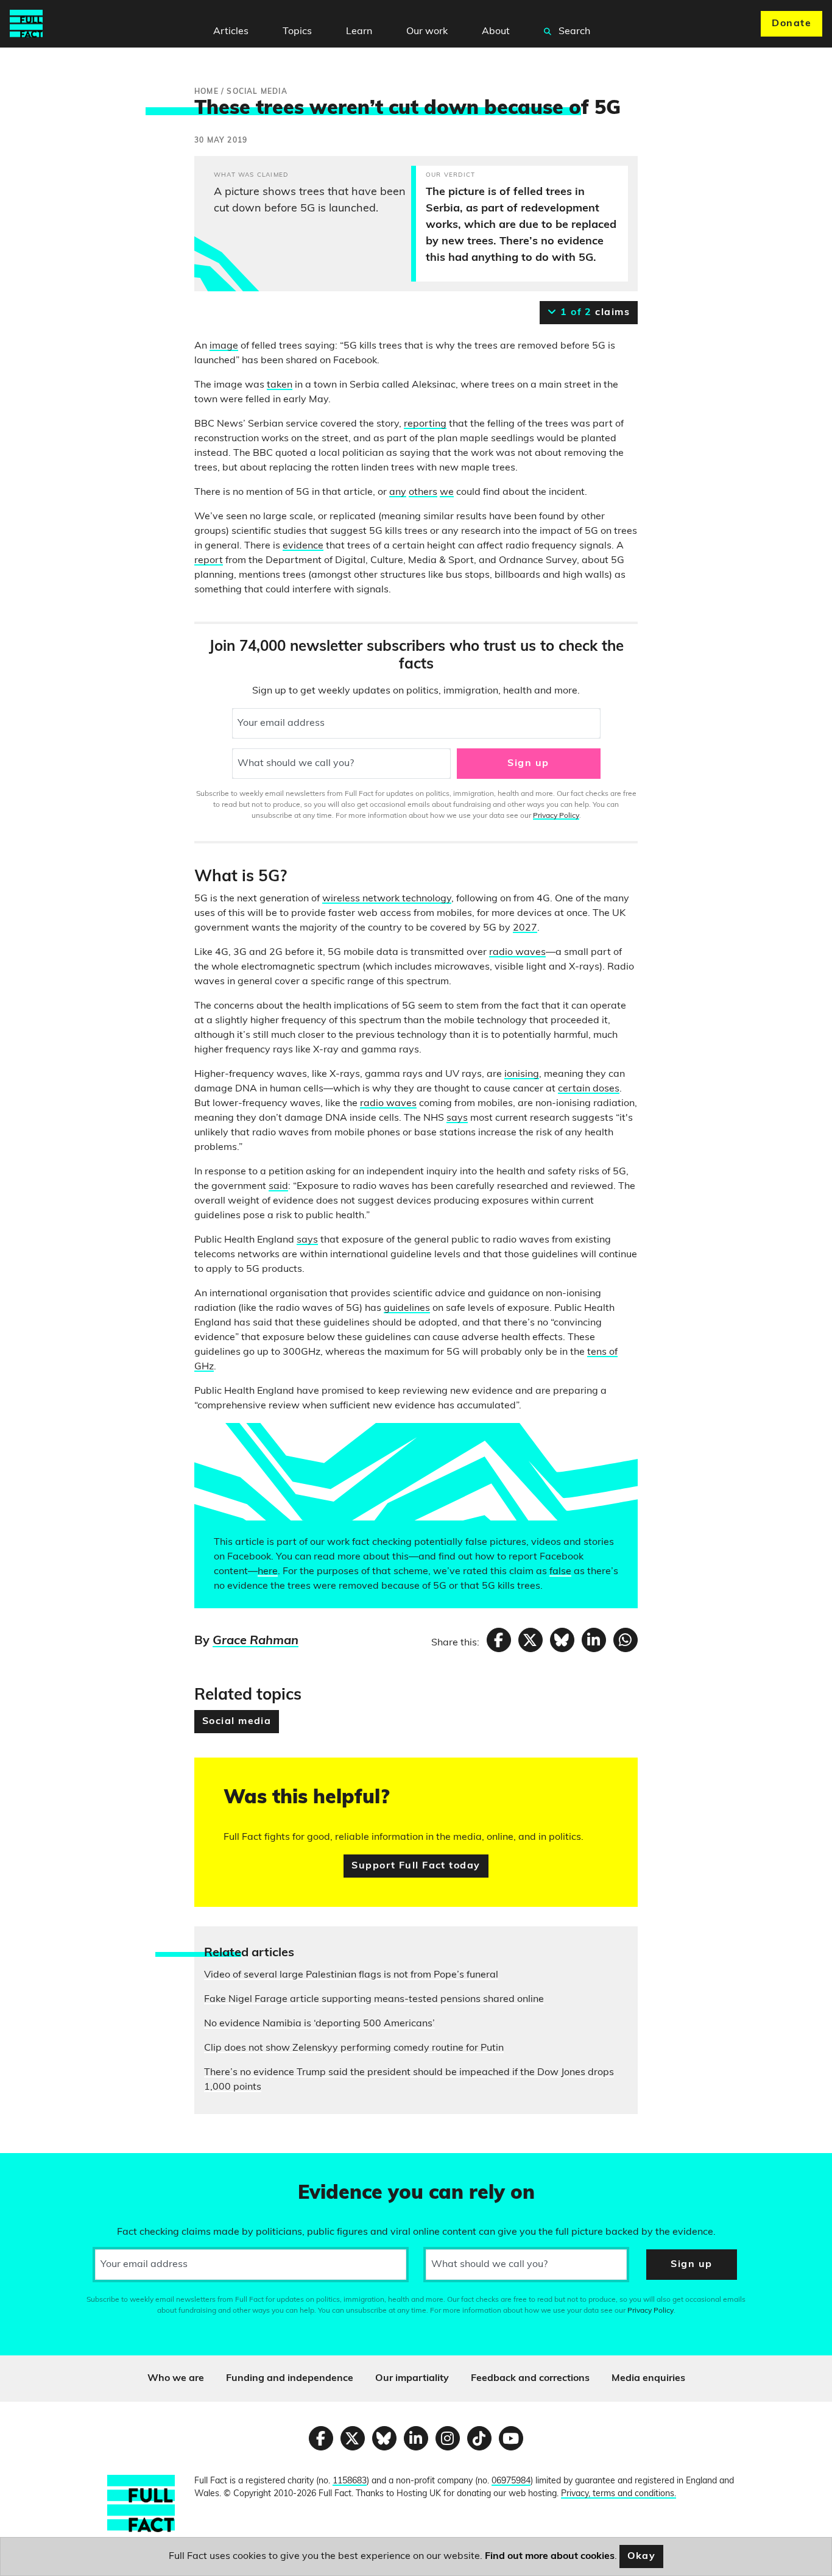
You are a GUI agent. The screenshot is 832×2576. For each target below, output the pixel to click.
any (398, 492)
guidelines (407, 1308)
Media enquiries (648, 2379)
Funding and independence (290, 2379)
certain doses (589, 1089)
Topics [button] (297, 32)
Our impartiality (412, 2379)
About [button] (496, 32)
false (560, 1572)
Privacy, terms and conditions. (619, 2494)
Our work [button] (427, 32)
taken (280, 385)
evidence (303, 546)
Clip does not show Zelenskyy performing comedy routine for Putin (354, 2048)
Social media (237, 1722)
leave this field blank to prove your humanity (52, 2168)
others (423, 492)
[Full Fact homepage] (26, 24)
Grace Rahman (256, 1641)
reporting (425, 424)
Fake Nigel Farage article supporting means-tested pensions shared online (374, 1999)
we (447, 492)
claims (594, 313)
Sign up (528, 764)
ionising (522, 1074)
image (224, 346)
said (278, 1187)
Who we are (176, 2379)
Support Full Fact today (416, 1866)
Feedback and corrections (530, 2379)
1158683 (350, 2481)
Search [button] (573, 32)
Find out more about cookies (550, 2556)
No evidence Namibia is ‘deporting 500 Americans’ (319, 2024)
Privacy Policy (556, 816)
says (457, 1118)
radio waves (517, 953)
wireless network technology (387, 899)
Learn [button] (359, 32)
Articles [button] (231, 32)
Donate (791, 24)
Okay (642, 2556)
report (209, 561)
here (268, 1572)
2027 (525, 928)
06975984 (511, 2481)
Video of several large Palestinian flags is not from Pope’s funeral (351, 1975)
